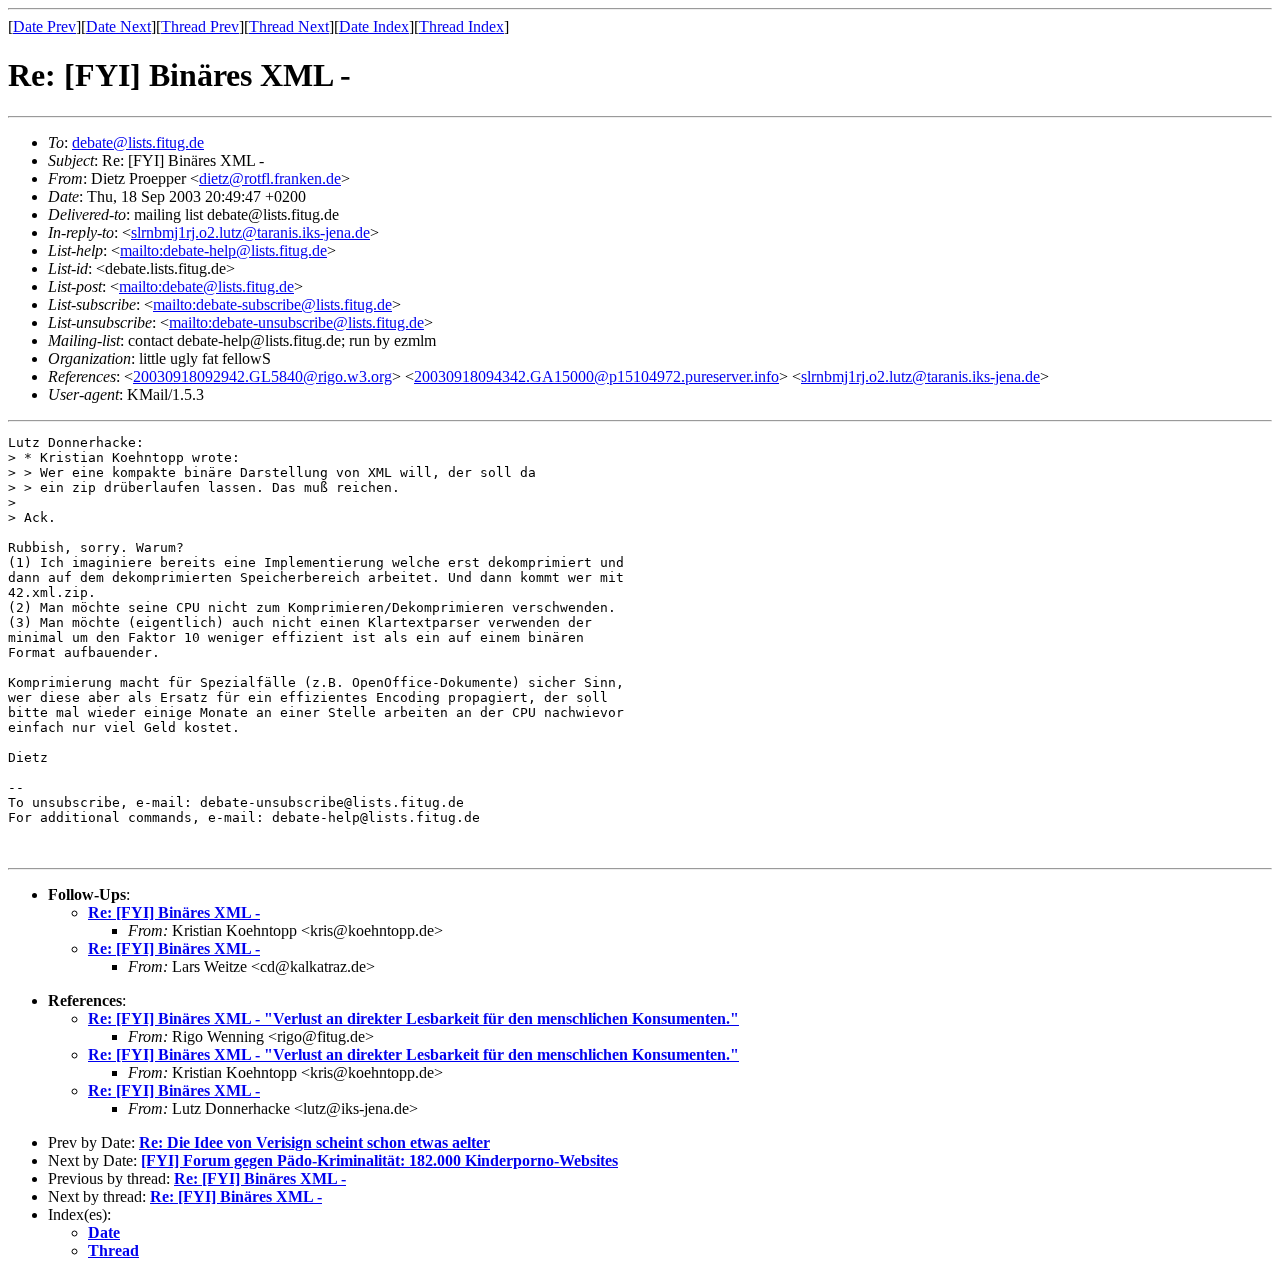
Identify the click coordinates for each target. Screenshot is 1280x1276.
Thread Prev (200, 26)
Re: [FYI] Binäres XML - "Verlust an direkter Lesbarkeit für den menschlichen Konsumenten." (413, 1018)
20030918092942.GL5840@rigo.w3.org (262, 376)
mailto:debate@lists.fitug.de (206, 286)
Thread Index (461, 26)
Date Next (118, 26)
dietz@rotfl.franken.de (270, 178)
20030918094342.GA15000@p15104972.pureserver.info (596, 376)
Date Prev (44, 26)
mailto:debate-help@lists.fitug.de (223, 250)
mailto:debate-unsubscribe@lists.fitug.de (296, 322)
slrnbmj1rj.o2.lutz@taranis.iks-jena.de (250, 232)
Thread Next (289, 26)
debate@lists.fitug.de (138, 142)
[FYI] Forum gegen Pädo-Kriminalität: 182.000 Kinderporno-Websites (379, 1160)
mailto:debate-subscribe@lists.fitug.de (272, 304)
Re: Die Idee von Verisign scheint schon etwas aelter (314, 1142)
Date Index (374, 26)
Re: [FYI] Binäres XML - (174, 912)
